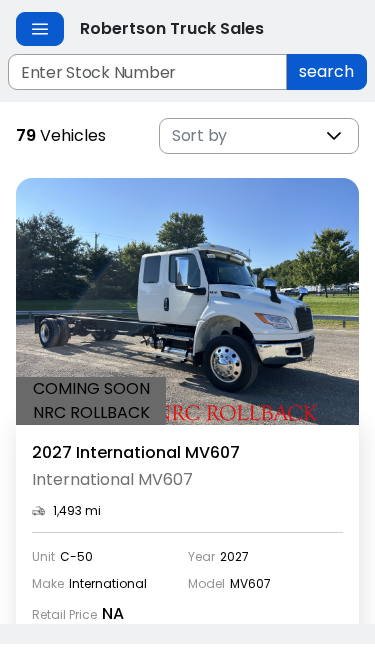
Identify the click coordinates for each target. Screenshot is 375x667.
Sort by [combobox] (199, 135)
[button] (334, 136)
